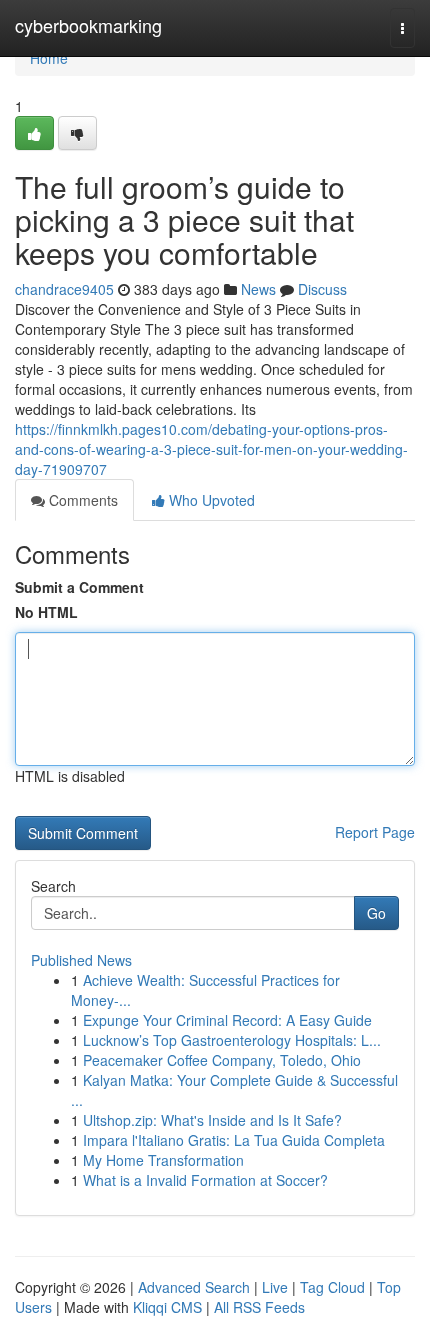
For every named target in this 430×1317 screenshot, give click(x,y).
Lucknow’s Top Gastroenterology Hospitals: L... (232, 1040)
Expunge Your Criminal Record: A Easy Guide (227, 1020)
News (258, 289)
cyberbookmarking (88, 25)
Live (275, 1287)
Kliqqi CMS (167, 1307)
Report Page (375, 832)
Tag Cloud (332, 1287)
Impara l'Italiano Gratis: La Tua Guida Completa (234, 1140)
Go (376, 913)
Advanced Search (194, 1287)
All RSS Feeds (259, 1307)
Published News (81, 960)
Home (49, 58)
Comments (81, 500)
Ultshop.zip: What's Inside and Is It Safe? (212, 1120)
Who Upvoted (210, 500)
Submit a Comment (79, 587)
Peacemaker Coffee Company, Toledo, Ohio (222, 1060)
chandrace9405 (64, 289)
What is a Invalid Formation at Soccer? (205, 1180)
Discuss (322, 289)
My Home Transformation (163, 1160)
